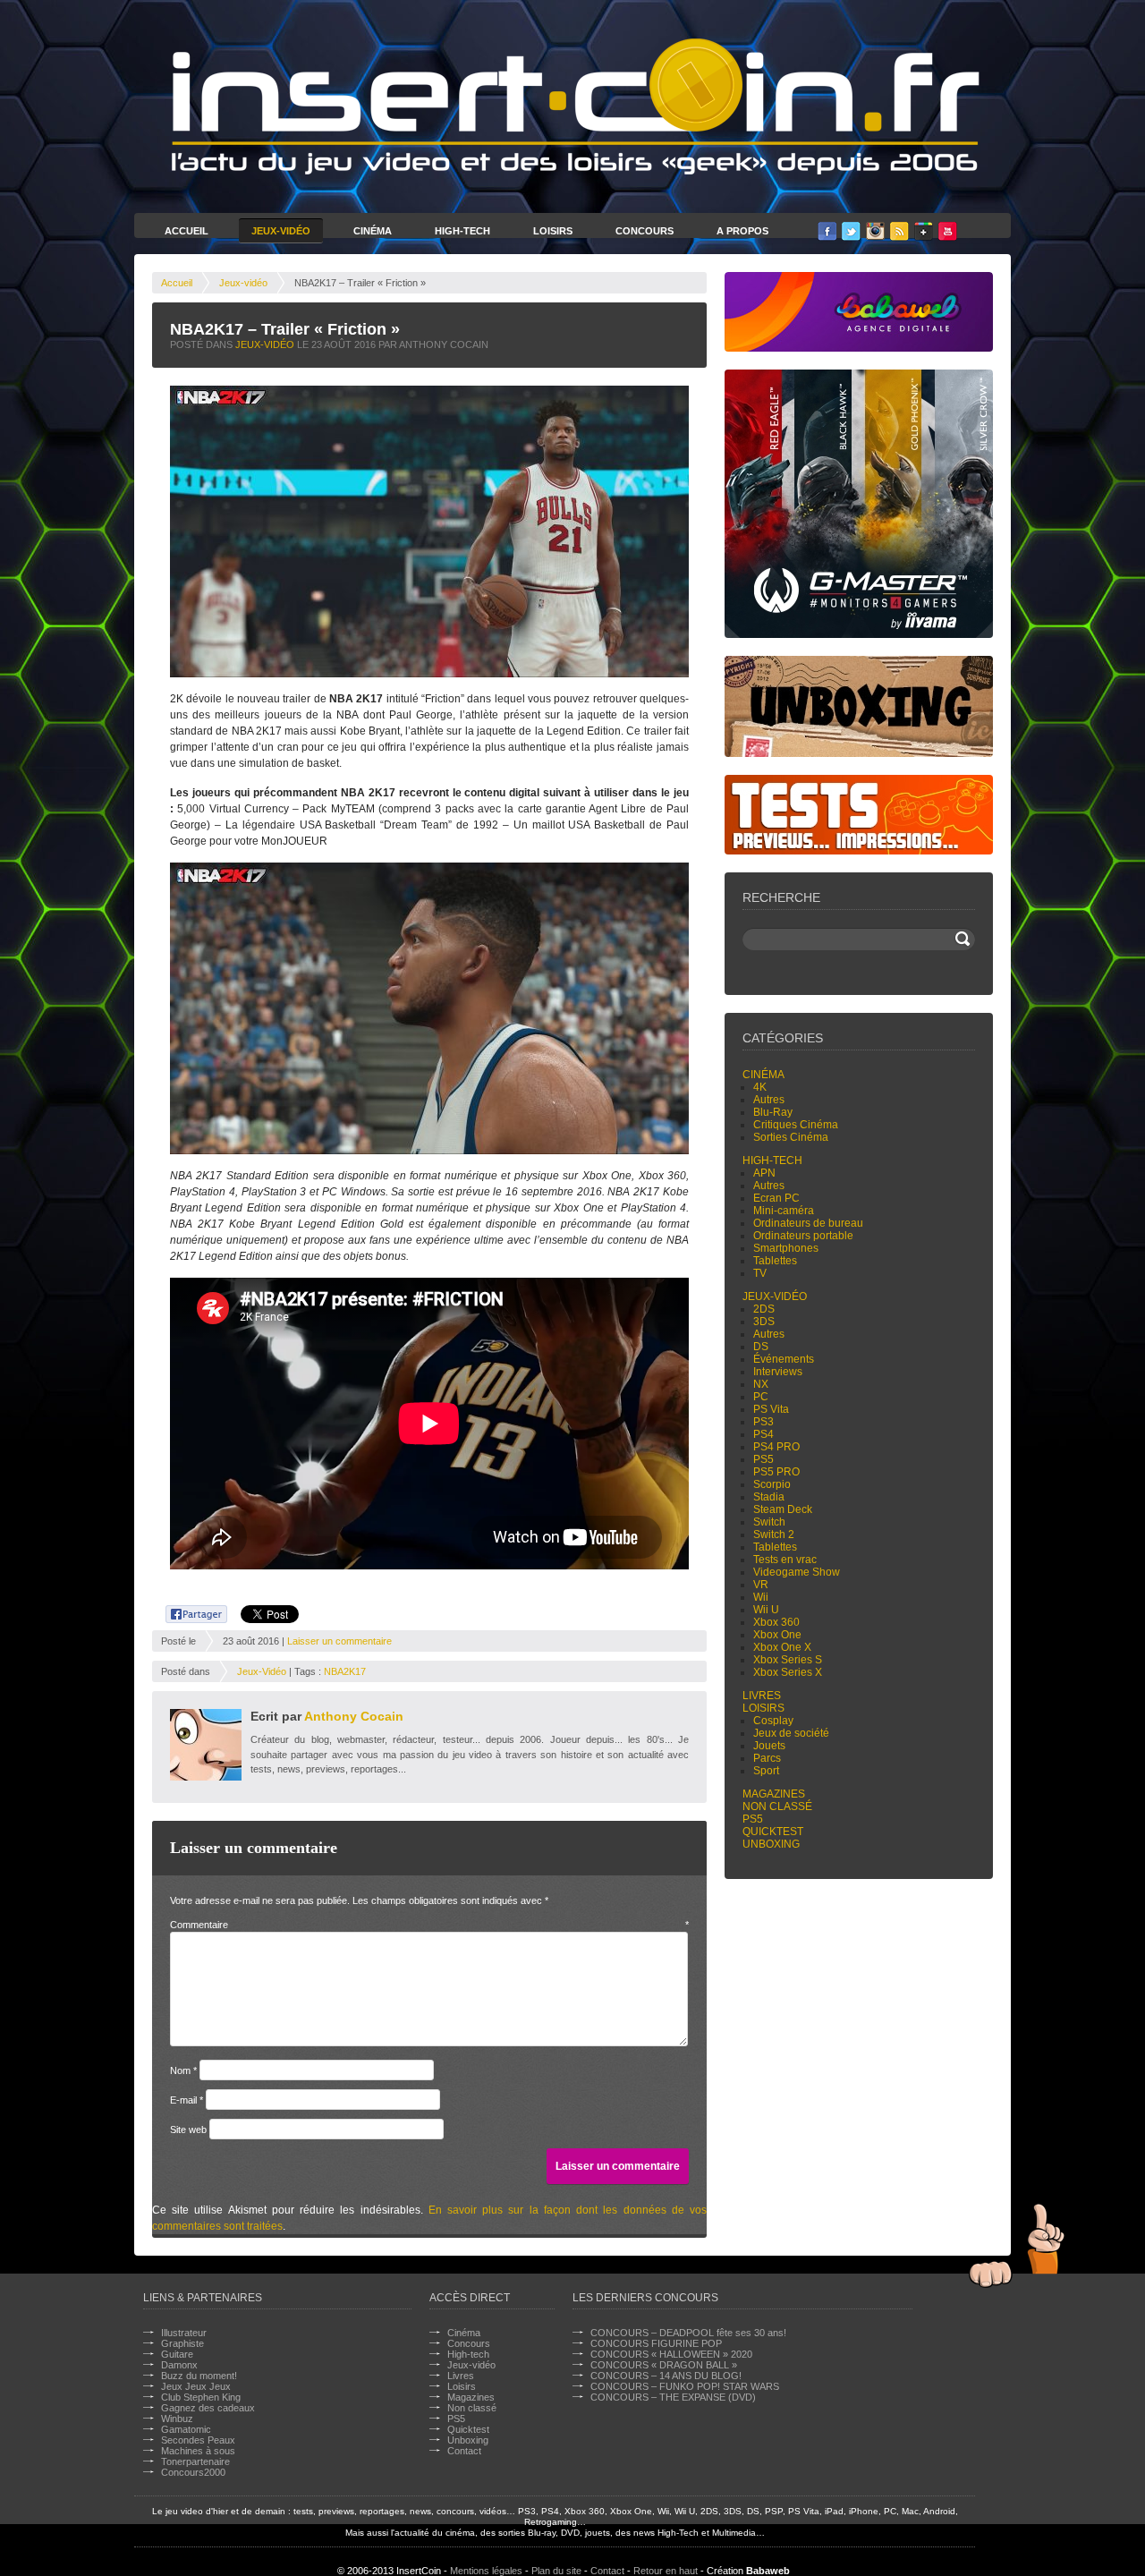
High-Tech (462, 231)
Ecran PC (776, 1198)
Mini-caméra (784, 1211)
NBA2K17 (345, 1671)
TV (760, 1273)
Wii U (766, 1610)
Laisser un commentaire (339, 1641)
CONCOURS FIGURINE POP (656, 2343)
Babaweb (768, 2571)
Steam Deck (783, 1509)
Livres (762, 1696)
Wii (761, 1597)
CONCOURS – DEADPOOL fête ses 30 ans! (688, 2333)
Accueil (187, 231)
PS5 (763, 1459)
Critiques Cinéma (796, 1125)
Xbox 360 (776, 1622)
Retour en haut (666, 2571)
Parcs (767, 1758)
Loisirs (553, 231)
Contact (464, 2451)
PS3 (763, 1422)
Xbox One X (782, 1647)
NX (761, 1384)
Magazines (774, 1794)
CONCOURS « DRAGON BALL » (664, 2365)
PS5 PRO (776, 1472)
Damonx (179, 2365)
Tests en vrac (785, 1560)
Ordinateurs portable (803, 1236)
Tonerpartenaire (195, 2461)
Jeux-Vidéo (281, 231)
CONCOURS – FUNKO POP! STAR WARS (685, 2386)
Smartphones (786, 1248)
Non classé (777, 1807)
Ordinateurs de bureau (808, 1223)
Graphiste (182, 2343)
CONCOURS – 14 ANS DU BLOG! (666, 2376)
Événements (784, 1359)
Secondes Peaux (198, 2440)
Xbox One (777, 1635)
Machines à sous (198, 2451)
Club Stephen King (201, 2397)
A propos (742, 231)
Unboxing (771, 1844)
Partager (187, 1611)
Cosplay (773, 1721)
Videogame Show (797, 1572)
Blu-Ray (773, 1112)
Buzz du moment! (199, 2376)
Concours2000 (193, 2472)
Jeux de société (791, 1733)
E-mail (187, 2100)
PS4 (763, 1434)
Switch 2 (774, 1535)
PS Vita (771, 1409)
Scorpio (772, 1484)
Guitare (177, 2354)
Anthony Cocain (354, 1716)
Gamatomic (186, 2429)
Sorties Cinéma (791, 1137)
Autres (769, 1100)
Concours (645, 231)
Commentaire (429, 1925)
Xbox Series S (788, 1660)
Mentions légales (486, 2571)
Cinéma (373, 231)
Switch (769, 1522)
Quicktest (773, 1832)
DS (761, 1347)
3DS (764, 1322)
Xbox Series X (788, 1672)
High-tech (772, 1160)
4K (760, 1087)
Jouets (769, 1746)
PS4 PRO (776, 1447)
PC (761, 1397)
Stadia (769, 1497)
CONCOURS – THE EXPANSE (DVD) (673, 2397)
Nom (183, 2070)
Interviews (778, 1372)
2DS (764, 1309)
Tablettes (775, 1261)
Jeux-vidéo (243, 283)
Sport (766, 1771)
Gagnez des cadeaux (208, 2408)
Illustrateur (184, 2333)
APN (764, 1173)
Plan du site (556, 2571)
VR (761, 1585)
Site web (188, 2130)
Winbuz (177, 2419)
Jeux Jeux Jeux (196, 2386)
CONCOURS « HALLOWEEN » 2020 (671, 2354)
